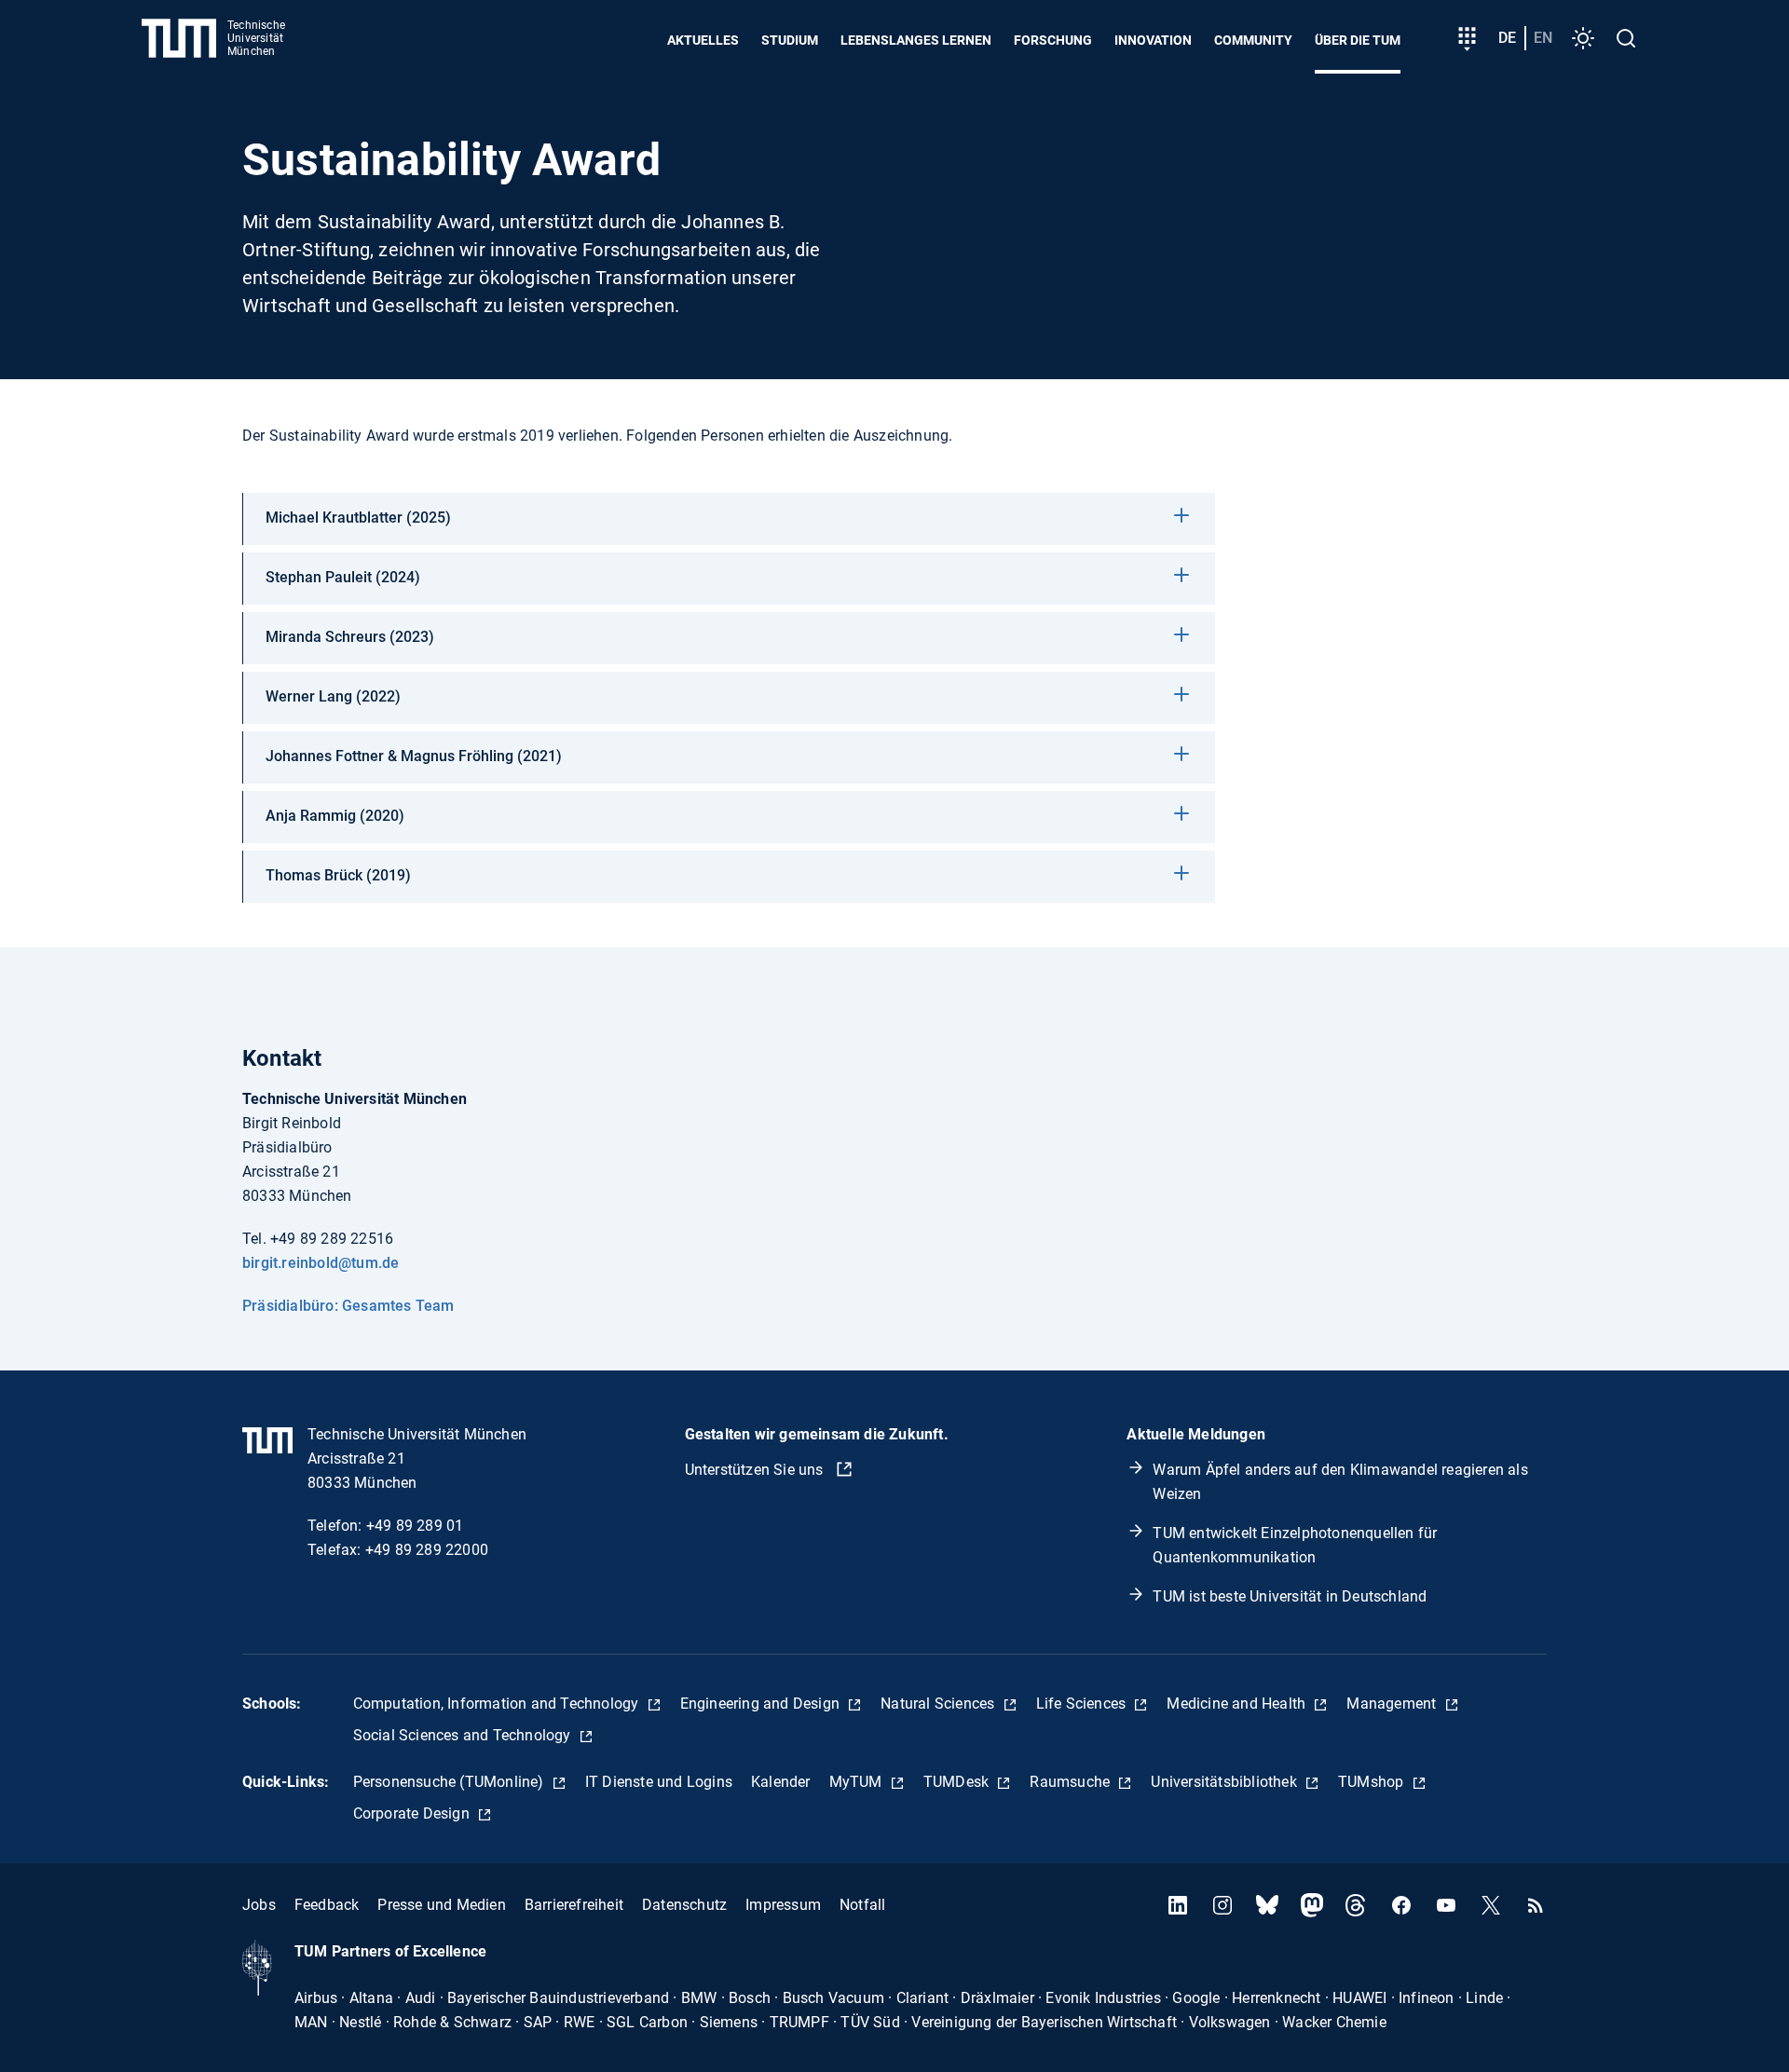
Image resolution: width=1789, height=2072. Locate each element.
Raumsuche (1072, 1782)
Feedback (327, 1905)
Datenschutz (684, 1905)
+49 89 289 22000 (427, 1550)
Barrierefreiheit (574, 1905)
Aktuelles (703, 40)
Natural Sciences (939, 1704)
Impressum (783, 1905)
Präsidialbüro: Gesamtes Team (348, 1306)
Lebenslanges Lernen (916, 40)
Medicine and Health (1238, 1704)
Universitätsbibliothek (1226, 1782)
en (1543, 38)
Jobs (259, 1905)
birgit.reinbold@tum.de (321, 1263)
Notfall (862, 1905)
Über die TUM (1358, 40)
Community (1253, 40)
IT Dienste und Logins (659, 1782)
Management (1393, 1704)
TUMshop (1373, 1782)
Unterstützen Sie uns (756, 1470)
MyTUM (858, 1782)
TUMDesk (958, 1782)
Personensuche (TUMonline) (451, 1782)
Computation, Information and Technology (498, 1704)
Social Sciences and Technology (464, 1735)
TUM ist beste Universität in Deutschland (1290, 1596)
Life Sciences (1083, 1704)
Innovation (1153, 40)
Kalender (781, 1782)
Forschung (1053, 40)
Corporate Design (413, 1813)
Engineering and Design (762, 1704)
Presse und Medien (441, 1905)
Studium (790, 40)
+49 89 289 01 (415, 1526)
